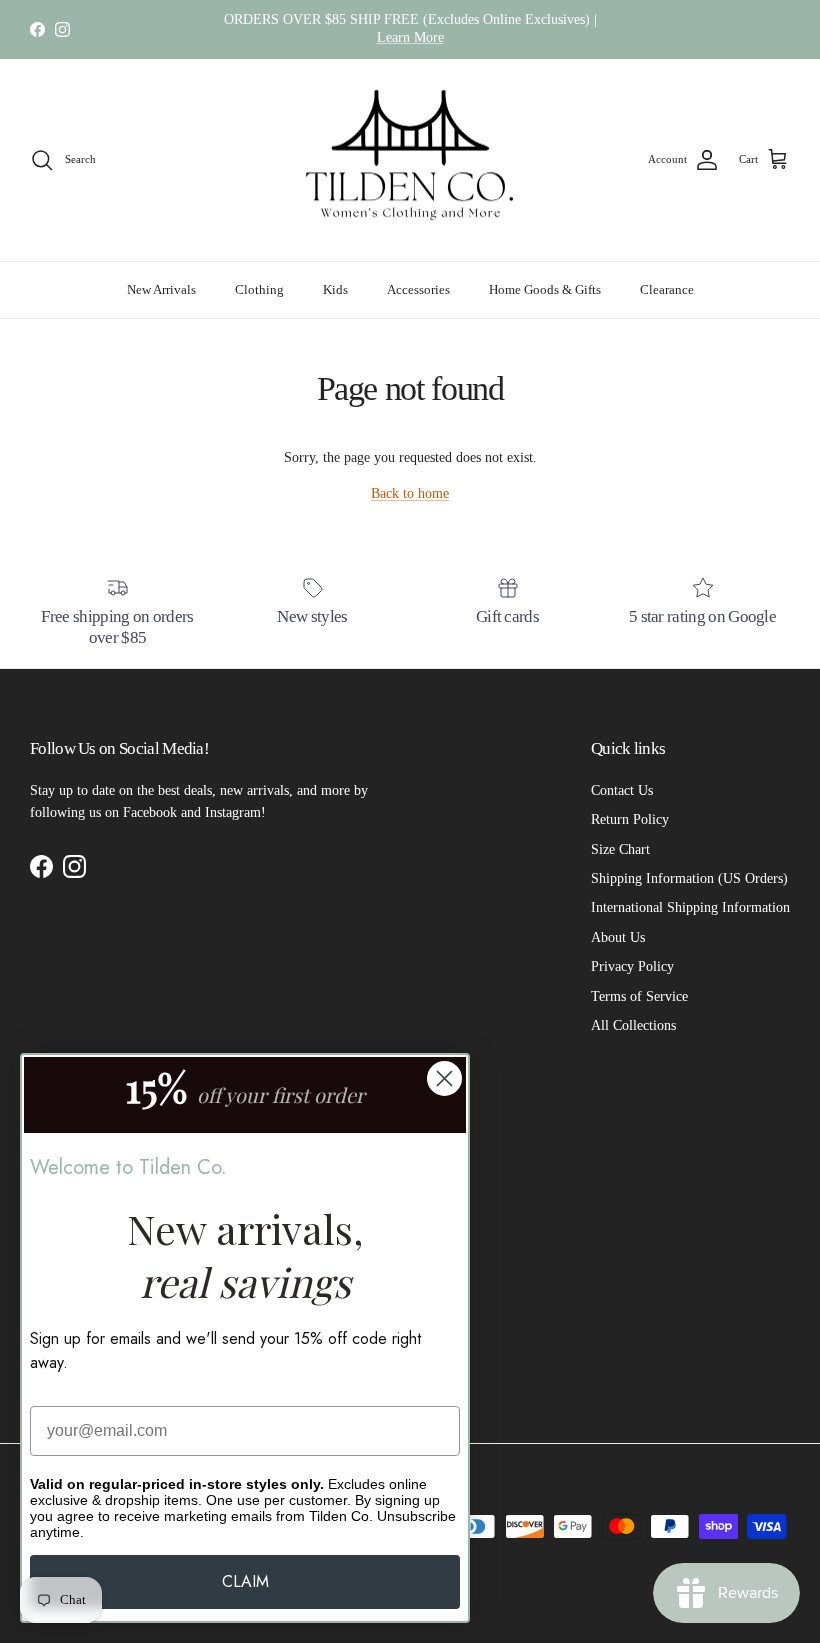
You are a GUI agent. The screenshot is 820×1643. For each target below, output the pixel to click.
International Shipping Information (690, 907)
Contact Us (622, 790)
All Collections (633, 1025)
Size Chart (620, 849)
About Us (618, 937)
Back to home (410, 493)
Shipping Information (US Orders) (689, 878)
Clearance (667, 289)
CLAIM (245, 1581)
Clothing (259, 289)
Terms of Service (639, 996)
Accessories (418, 289)
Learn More (410, 37)
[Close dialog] (444, 1078)
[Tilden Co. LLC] (410, 160)
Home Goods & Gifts (545, 289)
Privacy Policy (632, 966)
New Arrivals (161, 289)
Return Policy (630, 819)
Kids (335, 289)
